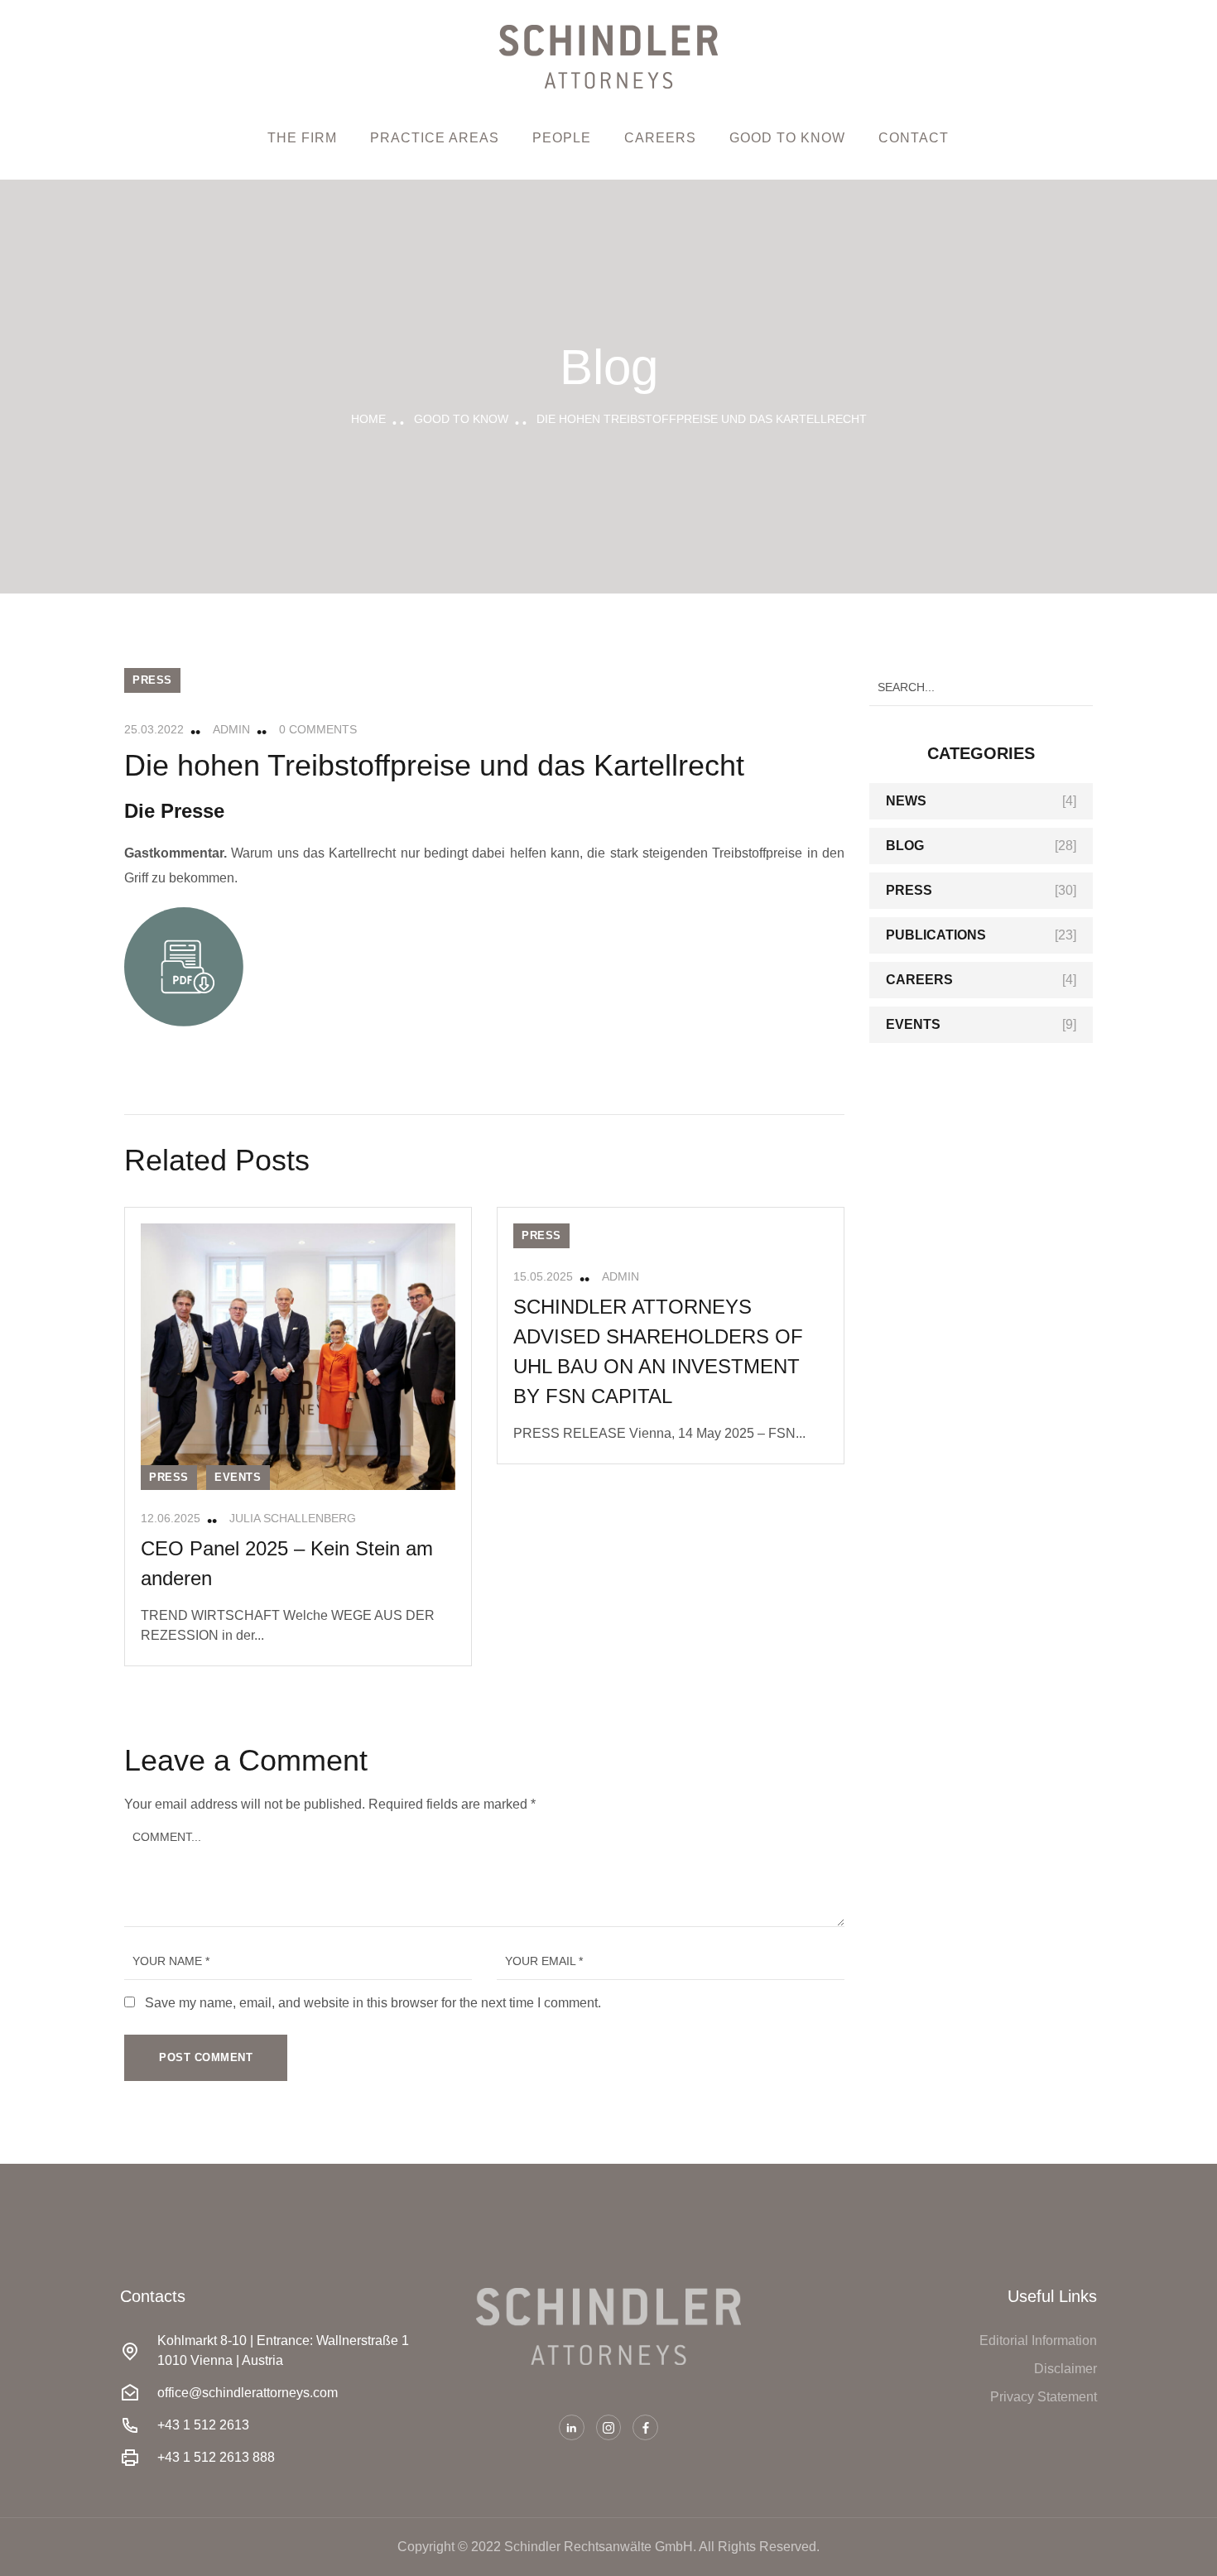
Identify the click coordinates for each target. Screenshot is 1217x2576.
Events (238, 1477)
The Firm (302, 138)
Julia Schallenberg (293, 1518)
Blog (905, 846)
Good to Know (787, 138)
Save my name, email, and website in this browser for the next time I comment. (373, 2003)
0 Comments (318, 729)
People (562, 138)
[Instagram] (609, 2427)
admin (231, 729)
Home (368, 419)
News (906, 801)
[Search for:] (981, 687)
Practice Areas (435, 138)
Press (152, 680)
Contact (914, 138)
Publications (936, 935)
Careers (660, 138)
